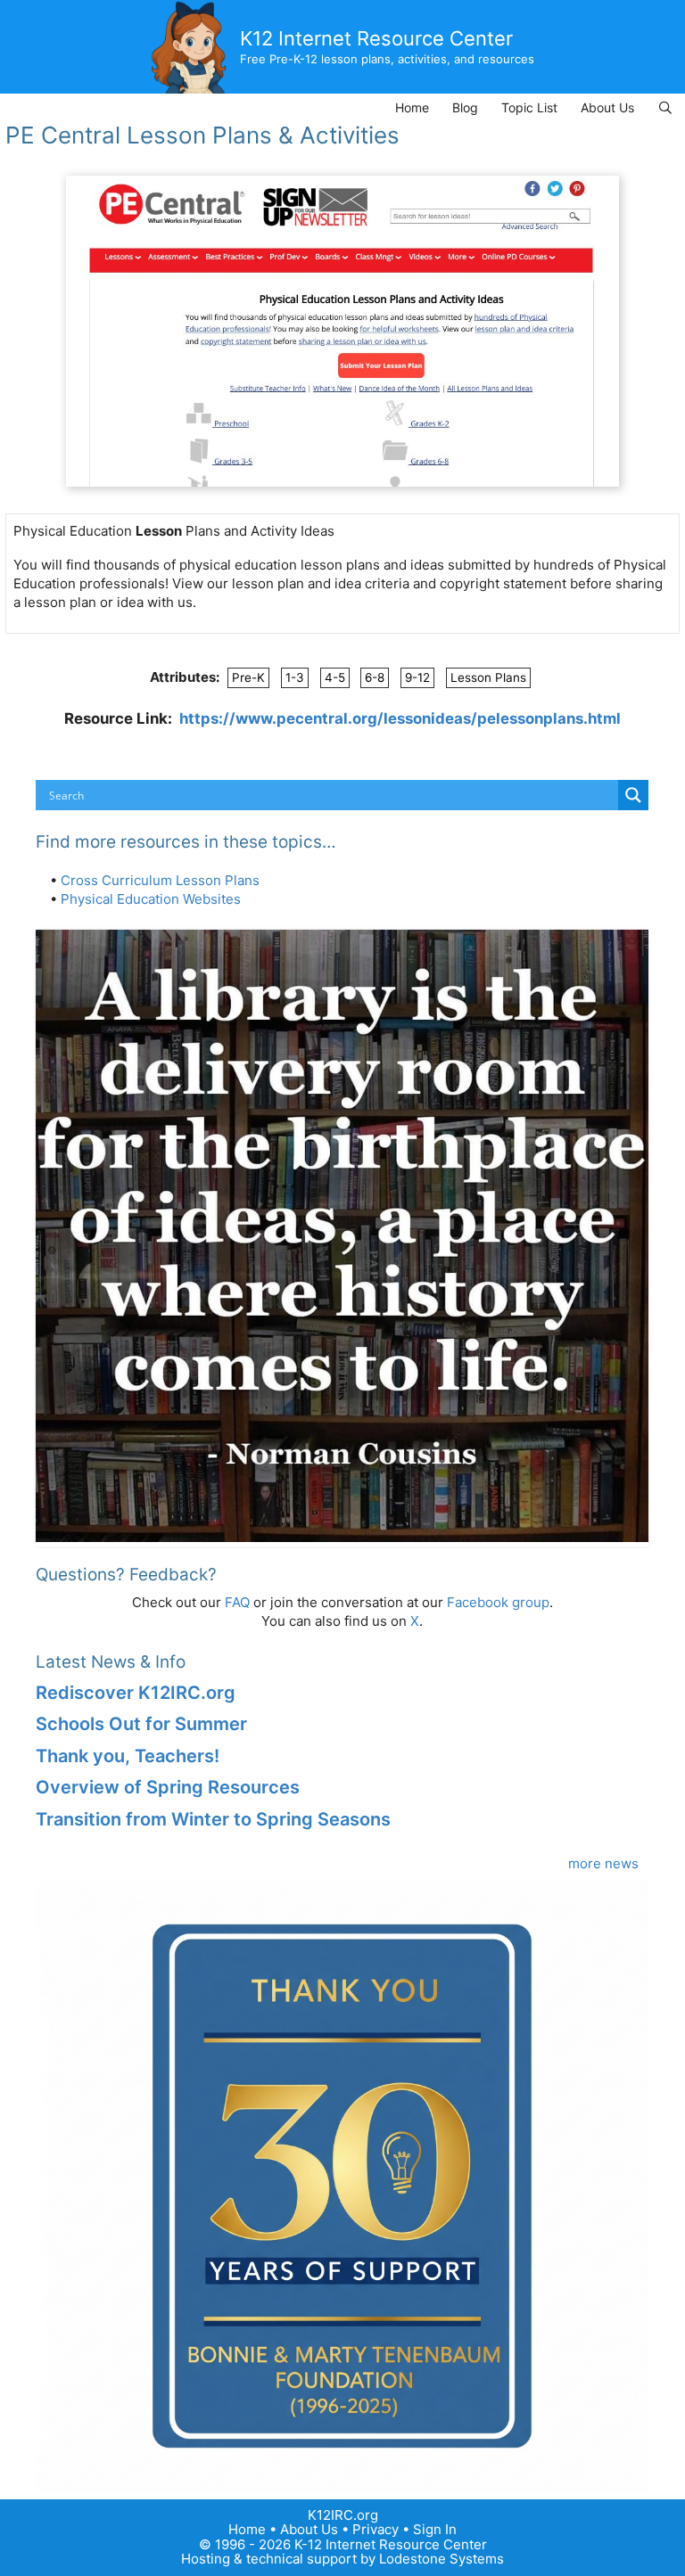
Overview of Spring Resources (168, 1787)
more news (603, 1863)
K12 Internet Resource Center (376, 38)
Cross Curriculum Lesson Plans (160, 880)
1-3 (295, 677)
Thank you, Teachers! (128, 1756)
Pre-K (248, 677)
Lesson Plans (488, 677)
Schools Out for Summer (141, 1724)
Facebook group (498, 1602)
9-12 (417, 677)
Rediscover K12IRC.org (136, 1693)
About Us (607, 107)
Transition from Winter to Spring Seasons (213, 1819)
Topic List (529, 107)
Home (412, 107)
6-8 (375, 677)
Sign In (435, 2529)
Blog (465, 107)
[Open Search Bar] (665, 107)
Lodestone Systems (442, 2559)
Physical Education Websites (151, 899)
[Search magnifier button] (633, 795)
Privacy (376, 2529)
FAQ (237, 1602)
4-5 (335, 677)
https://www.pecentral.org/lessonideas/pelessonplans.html (400, 718)
